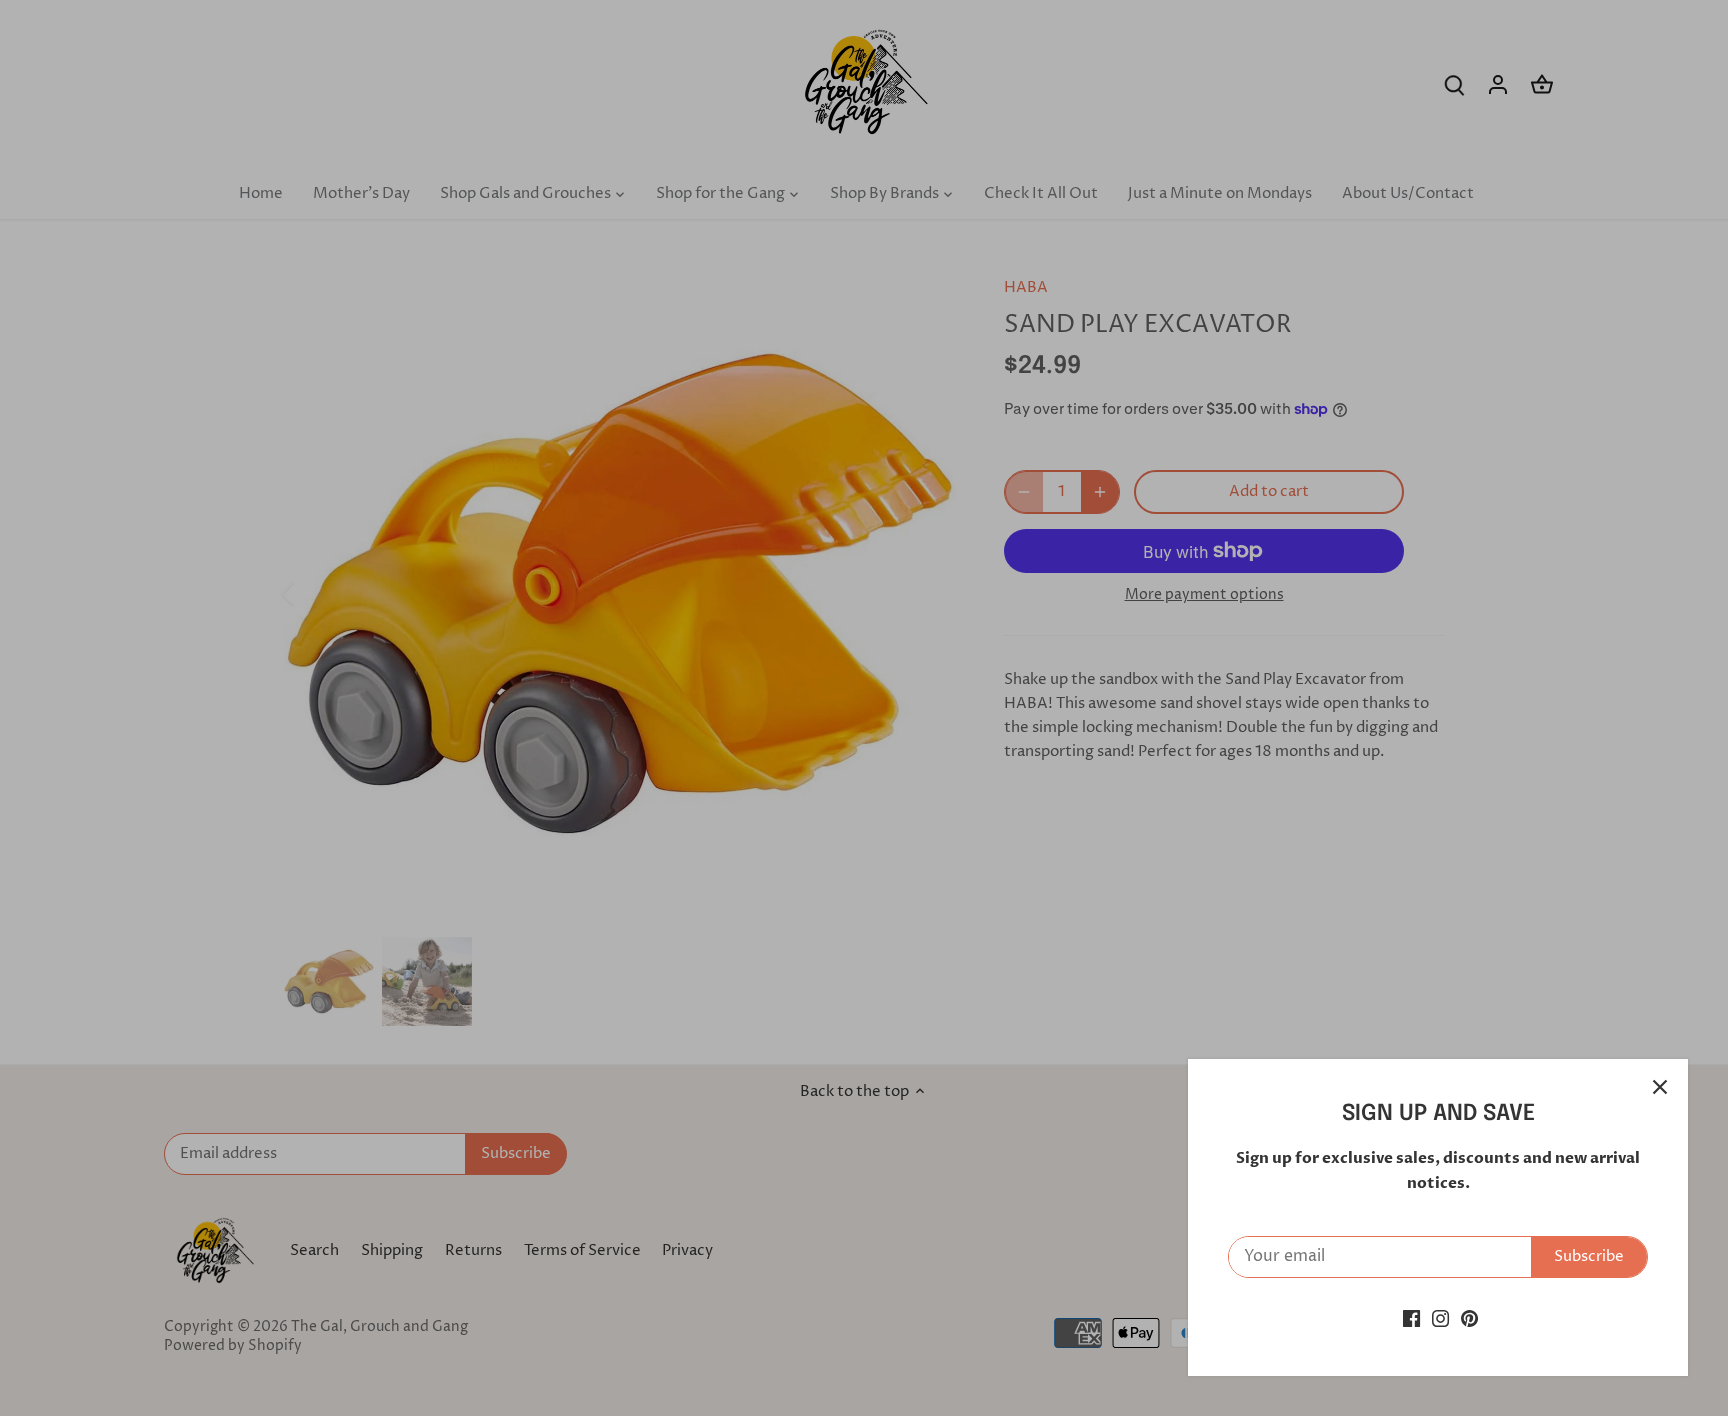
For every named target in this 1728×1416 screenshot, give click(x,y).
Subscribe (1589, 1256)
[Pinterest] (1469, 1318)
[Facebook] (1411, 1318)
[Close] (1660, 1087)
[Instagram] (1440, 1318)
